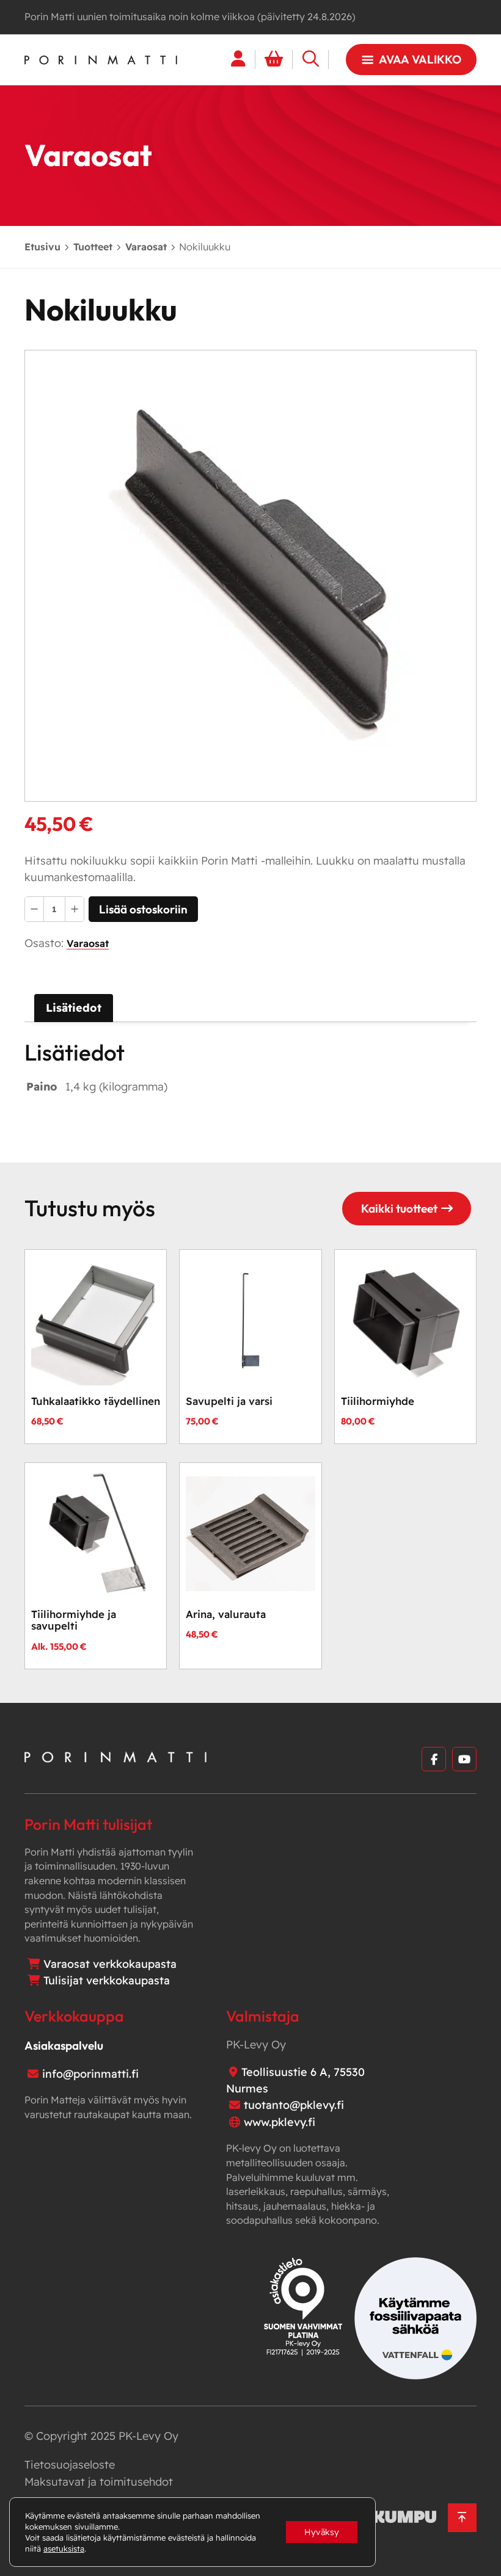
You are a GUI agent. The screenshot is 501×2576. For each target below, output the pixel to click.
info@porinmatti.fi (90, 2074)
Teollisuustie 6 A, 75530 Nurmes (295, 2080)
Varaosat (146, 247)
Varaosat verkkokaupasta (110, 1964)
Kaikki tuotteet (399, 1208)
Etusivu (42, 247)
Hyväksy (322, 2532)
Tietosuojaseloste (70, 2465)
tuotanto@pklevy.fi (294, 2105)
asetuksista (64, 2549)
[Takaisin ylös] (462, 2518)
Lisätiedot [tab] (74, 1008)
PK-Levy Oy (148, 2436)
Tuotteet (93, 247)
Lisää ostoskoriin (143, 909)
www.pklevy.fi (280, 2122)
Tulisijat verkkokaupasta (107, 1980)
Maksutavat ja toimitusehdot (99, 2482)
